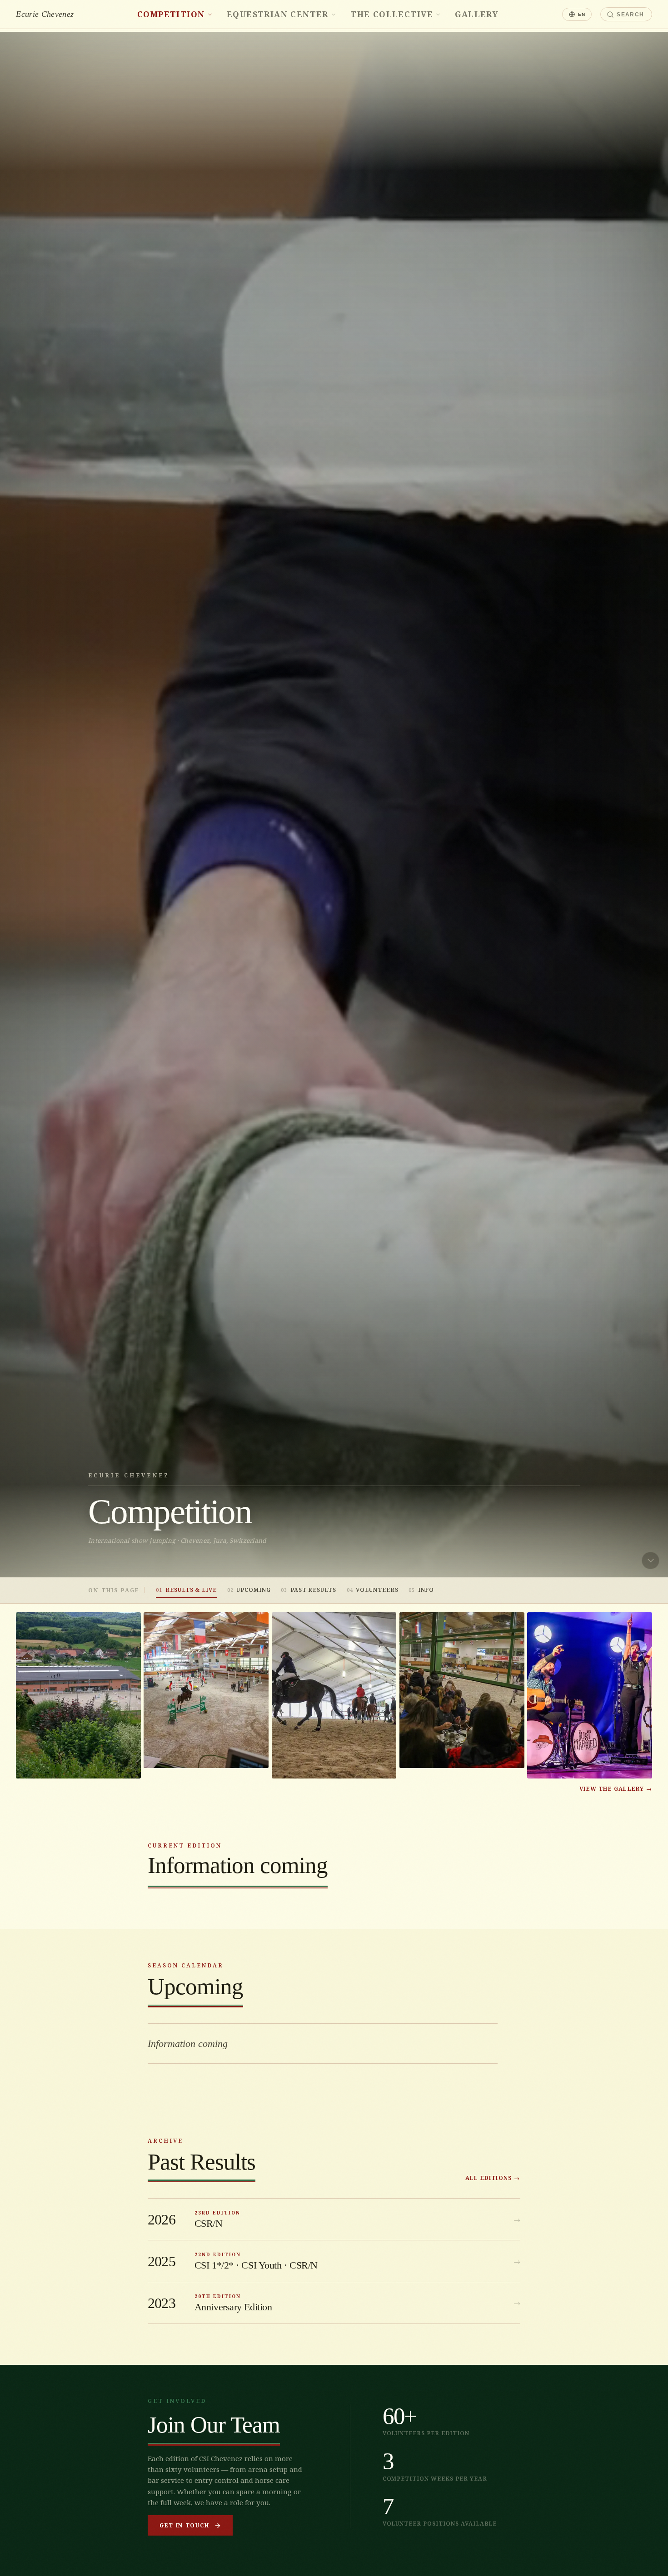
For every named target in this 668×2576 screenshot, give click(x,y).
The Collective (392, 14)
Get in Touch (184, 2525)
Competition (171, 14)
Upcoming (249, 1590)
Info (421, 1590)
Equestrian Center (278, 14)
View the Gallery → (616, 1789)
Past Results (309, 1590)
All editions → (493, 2178)
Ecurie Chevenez (45, 14)
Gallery (477, 14)
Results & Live (186, 1590)
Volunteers (373, 1590)
